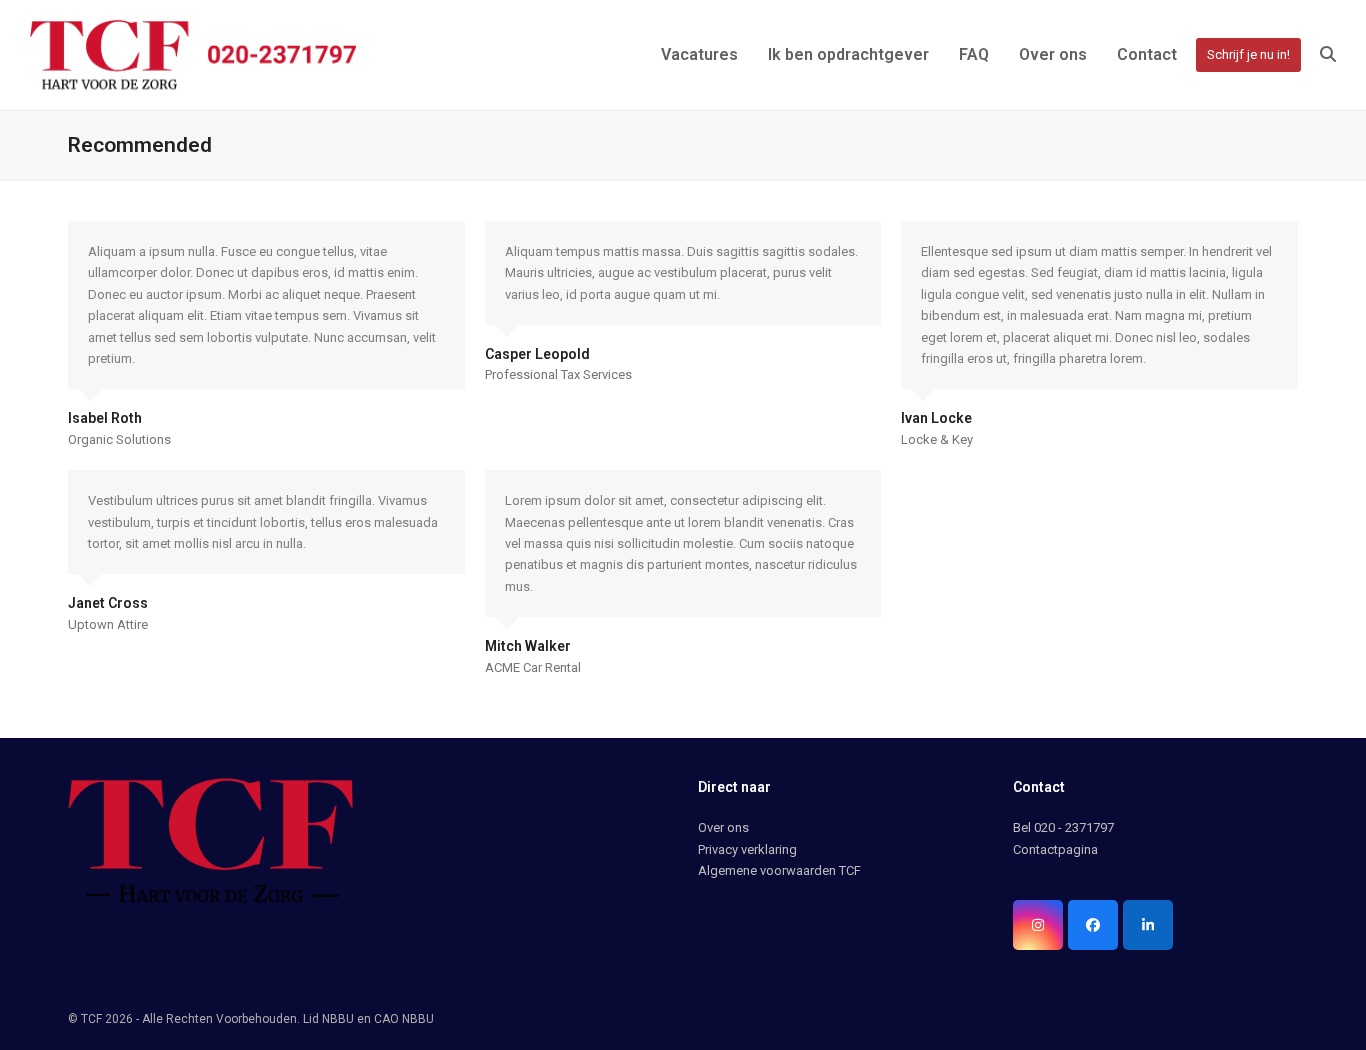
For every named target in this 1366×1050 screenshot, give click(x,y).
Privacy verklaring (747, 849)
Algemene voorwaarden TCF (779, 870)
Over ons (723, 827)
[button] (1328, 55)
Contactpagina (1055, 849)
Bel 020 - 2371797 (1063, 827)
